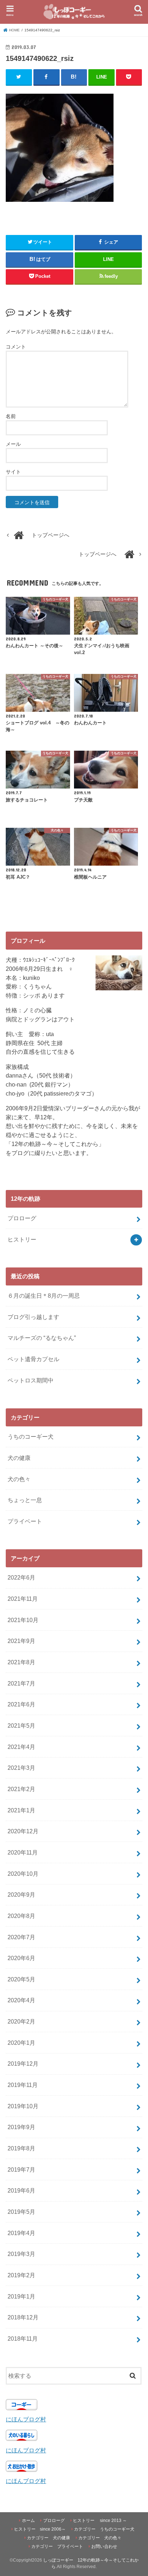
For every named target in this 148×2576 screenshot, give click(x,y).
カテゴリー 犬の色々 (100, 2538)
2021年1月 (21, 1810)
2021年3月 (21, 1768)
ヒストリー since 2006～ (40, 2529)
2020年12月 (23, 1831)
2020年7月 (21, 1937)
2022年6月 (21, 1577)
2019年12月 (23, 2064)
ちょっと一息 (25, 1500)
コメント (16, 347)
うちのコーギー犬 (31, 1436)
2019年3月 (21, 2254)
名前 (11, 416)
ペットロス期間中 (31, 1380)
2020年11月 (23, 1852)
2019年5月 (21, 2212)
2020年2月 (21, 2021)
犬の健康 (19, 1458)
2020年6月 (21, 1958)
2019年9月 (21, 2127)
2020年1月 (21, 2043)
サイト (13, 472)
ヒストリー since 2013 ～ (100, 2521)
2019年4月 (21, 2233)
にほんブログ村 (26, 2419)
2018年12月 (23, 2317)
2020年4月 (21, 2000)
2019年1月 (21, 2296)
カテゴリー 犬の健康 (48, 2538)
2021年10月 (23, 1620)
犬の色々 (19, 1479)
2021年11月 (23, 1599)
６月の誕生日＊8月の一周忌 (44, 1296)
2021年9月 (21, 1641)
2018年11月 (23, 2339)
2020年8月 (21, 1916)
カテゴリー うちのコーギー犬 (104, 2529)
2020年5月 (21, 1979)
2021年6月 (21, 1704)
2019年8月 (21, 2148)
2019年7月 (21, 2169)
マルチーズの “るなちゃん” (42, 1338)
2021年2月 (21, 1789)
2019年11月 (23, 2085)
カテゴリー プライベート (57, 2546)
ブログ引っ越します (33, 1317)
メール (13, 444)
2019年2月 (21, 2275)
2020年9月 (21, 1895)
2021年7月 (21, 1683)
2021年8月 (21, 1662)
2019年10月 (23, 2106)
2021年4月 (21, 1747)
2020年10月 (23, 1874)
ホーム (28, 2521)
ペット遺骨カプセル (33, 1359)
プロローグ (22, 1218)
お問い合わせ (104, 2546)
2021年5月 (21, 1726)
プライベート (25, 1521)
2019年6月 (21, 2190)
